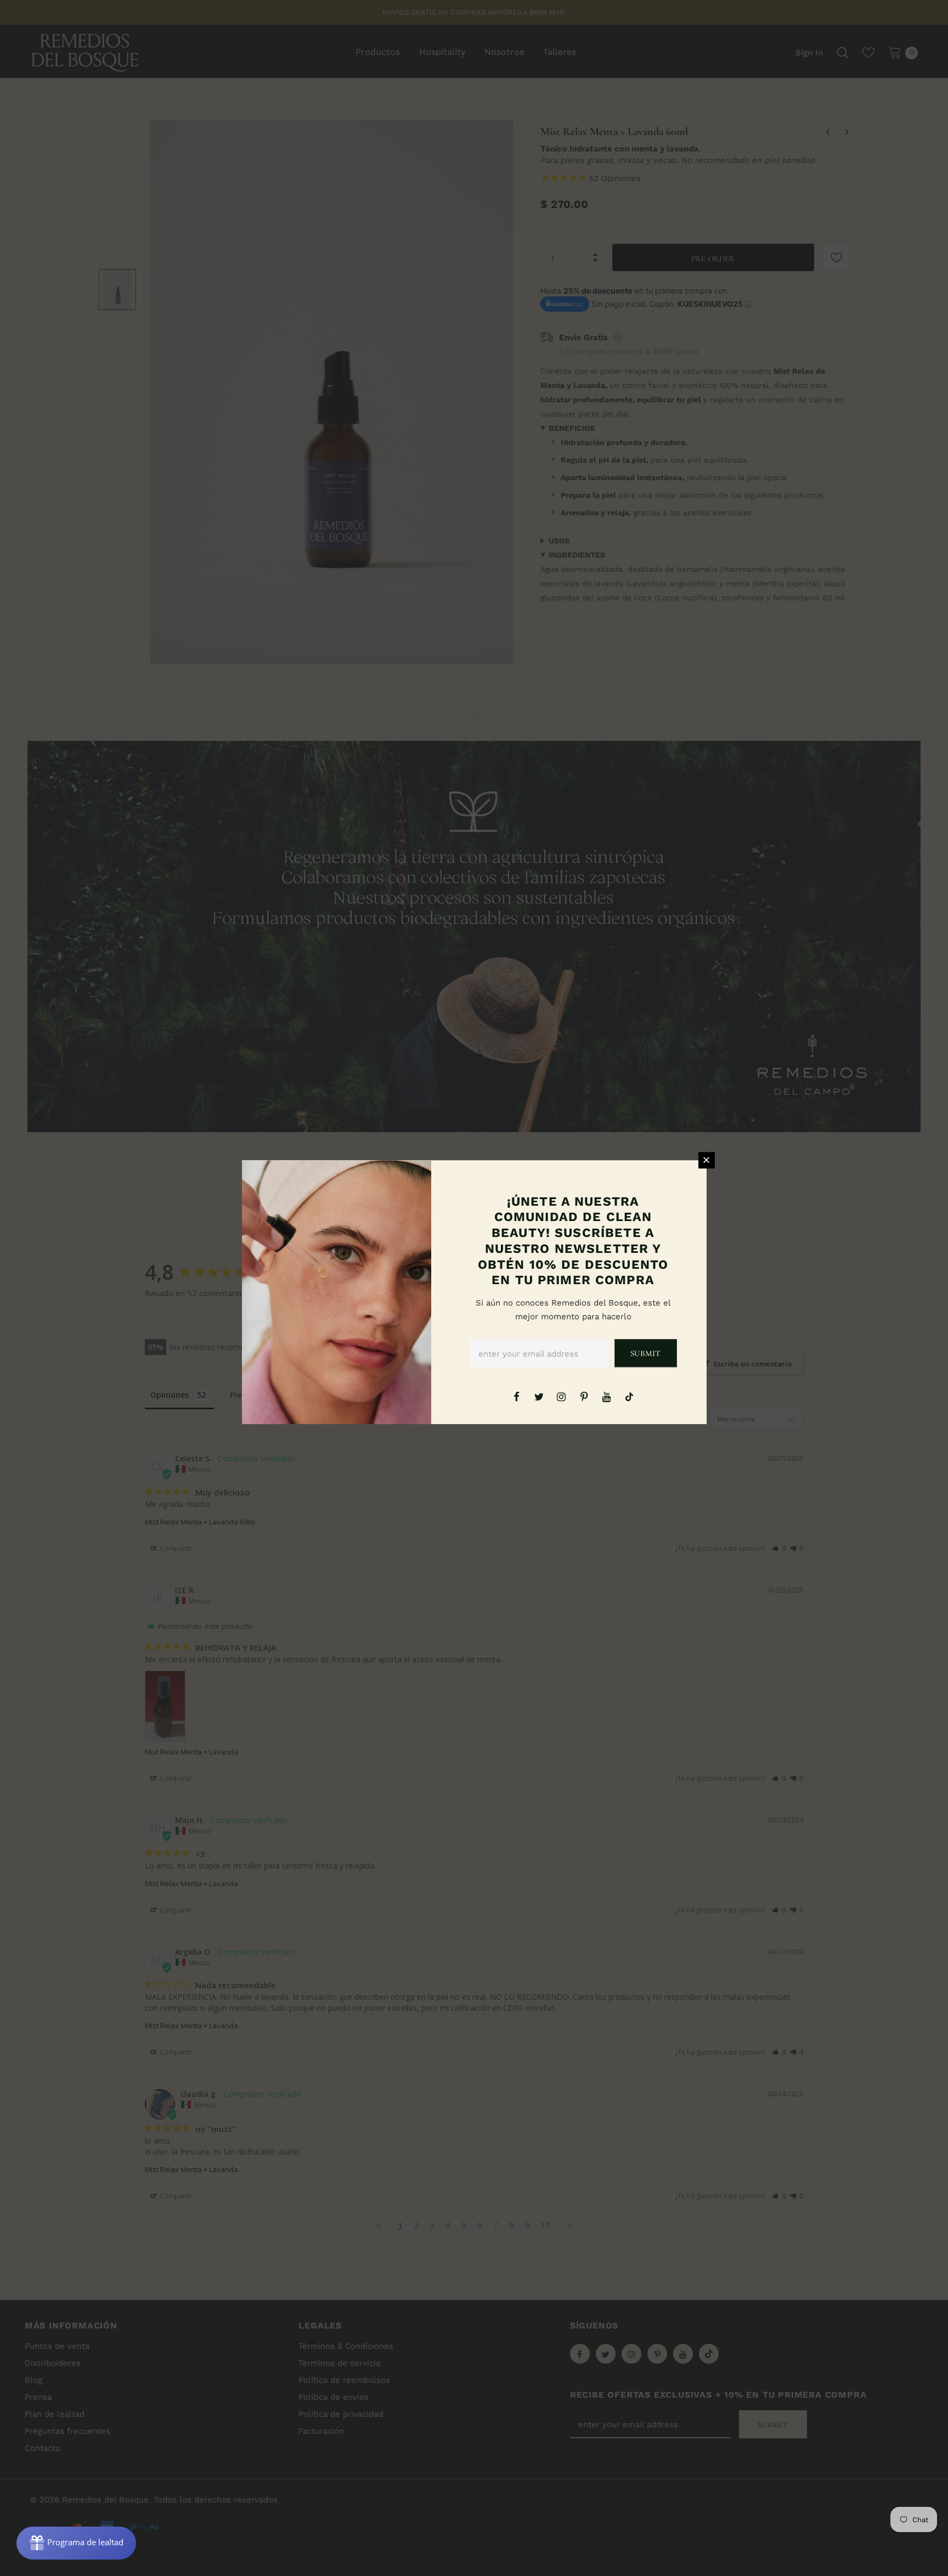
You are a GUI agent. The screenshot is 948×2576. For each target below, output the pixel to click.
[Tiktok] (629, 1396)
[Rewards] (76, 2543)
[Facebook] (516, 1396)
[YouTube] (607, 1396)
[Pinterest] (584, 1396)
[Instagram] (561, 1396)
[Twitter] (539, 1396)
